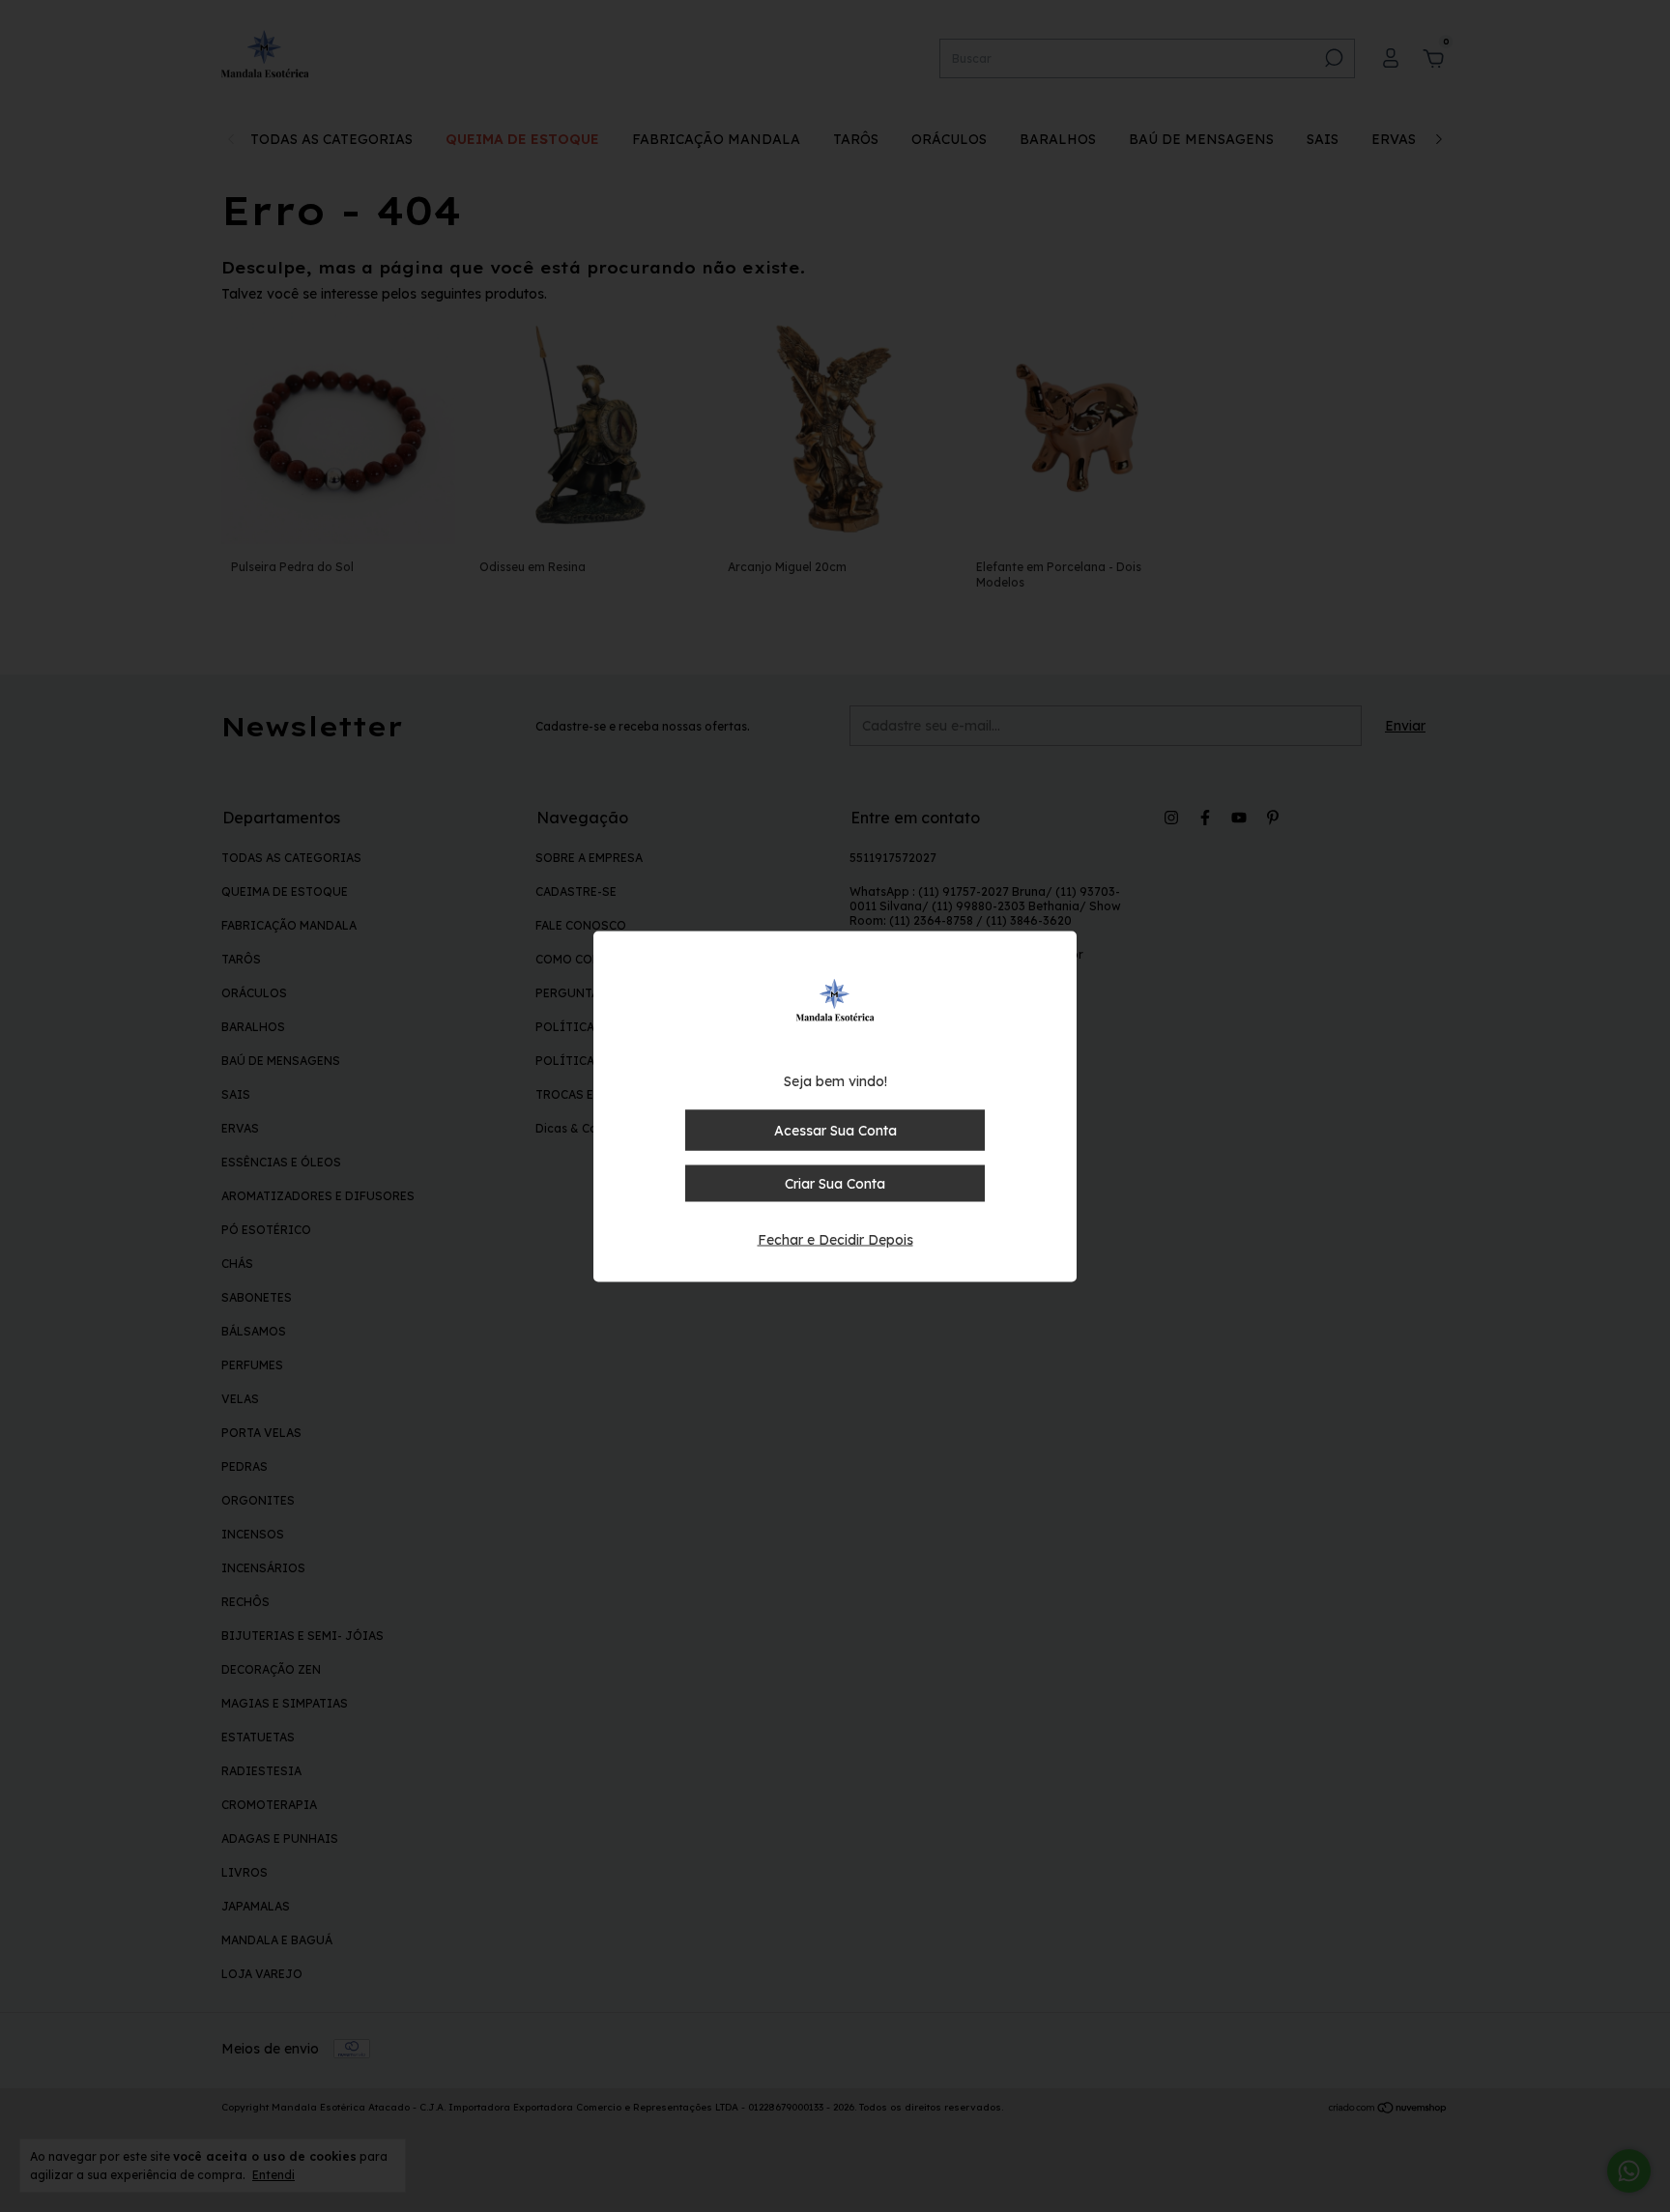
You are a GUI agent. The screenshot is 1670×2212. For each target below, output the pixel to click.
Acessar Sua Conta (835, 1130)
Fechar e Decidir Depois (835, 1239)
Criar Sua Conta (835, 1183)
